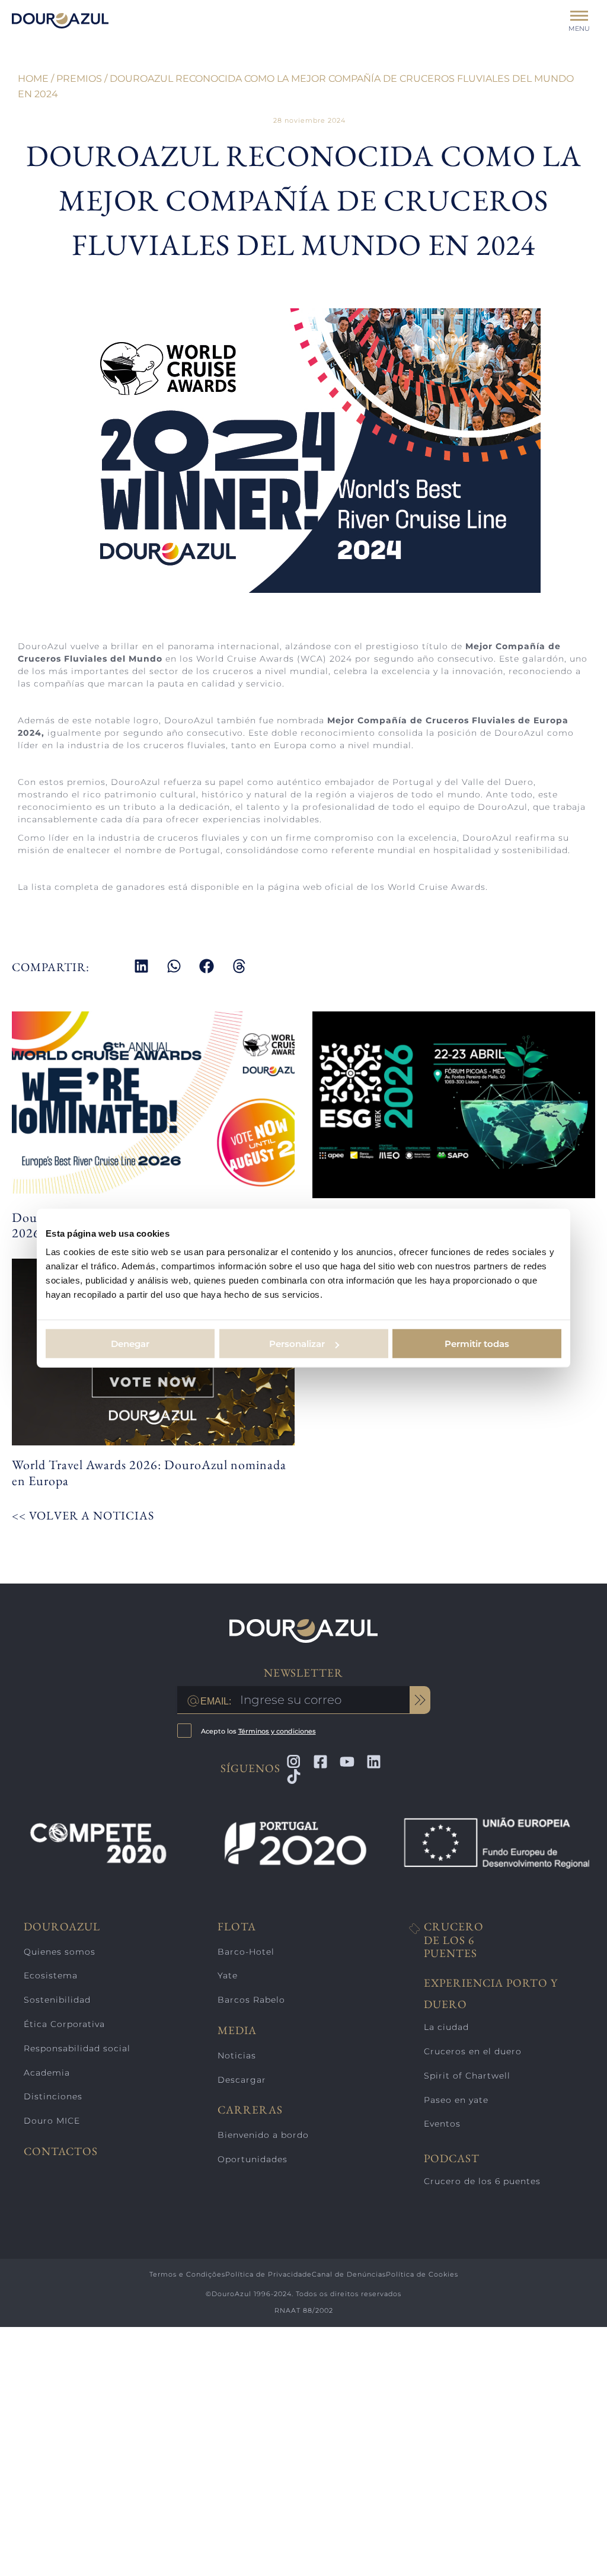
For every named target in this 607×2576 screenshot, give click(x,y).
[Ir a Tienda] (583, 2552)
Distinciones (53, 2096)
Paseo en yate (456, 2100)
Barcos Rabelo (251, 2000)
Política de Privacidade (269, 2274)
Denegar (130, 1344)
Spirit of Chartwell (467, 2076)
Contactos (61, 2152)
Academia (47, 2073)
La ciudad (446, 2027)
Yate (228, 1975)
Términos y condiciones (277, 1731)
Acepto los (258, 1731)
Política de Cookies (422, 2274)
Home (33, 79)
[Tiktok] (294, 1777)
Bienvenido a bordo (263, 2135)
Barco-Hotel (246, 1952)
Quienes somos (60, 1952)
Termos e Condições (187, 2274)
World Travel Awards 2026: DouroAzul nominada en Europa (149, 1472)
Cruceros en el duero (473, 2051)
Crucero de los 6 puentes (454, 1940)
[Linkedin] (374, 1762)
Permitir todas (477, 1344)
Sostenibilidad (57, 2000)
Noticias (237, 2055)
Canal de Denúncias (349, 2274)
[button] (141, 966)
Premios (79, 79)
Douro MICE (52, 2121)
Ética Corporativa (64, 2024)
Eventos (442, 2124)
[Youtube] (347, 1762)
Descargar (242, 2080)
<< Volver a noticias (83, 1515)
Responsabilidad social (77, 2048)
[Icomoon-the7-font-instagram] (294, 1762)
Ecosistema (51, 1975)
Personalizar (297, 1344)
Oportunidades (253, 2159)
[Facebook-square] (320, 1762)
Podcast (452, 2158)
